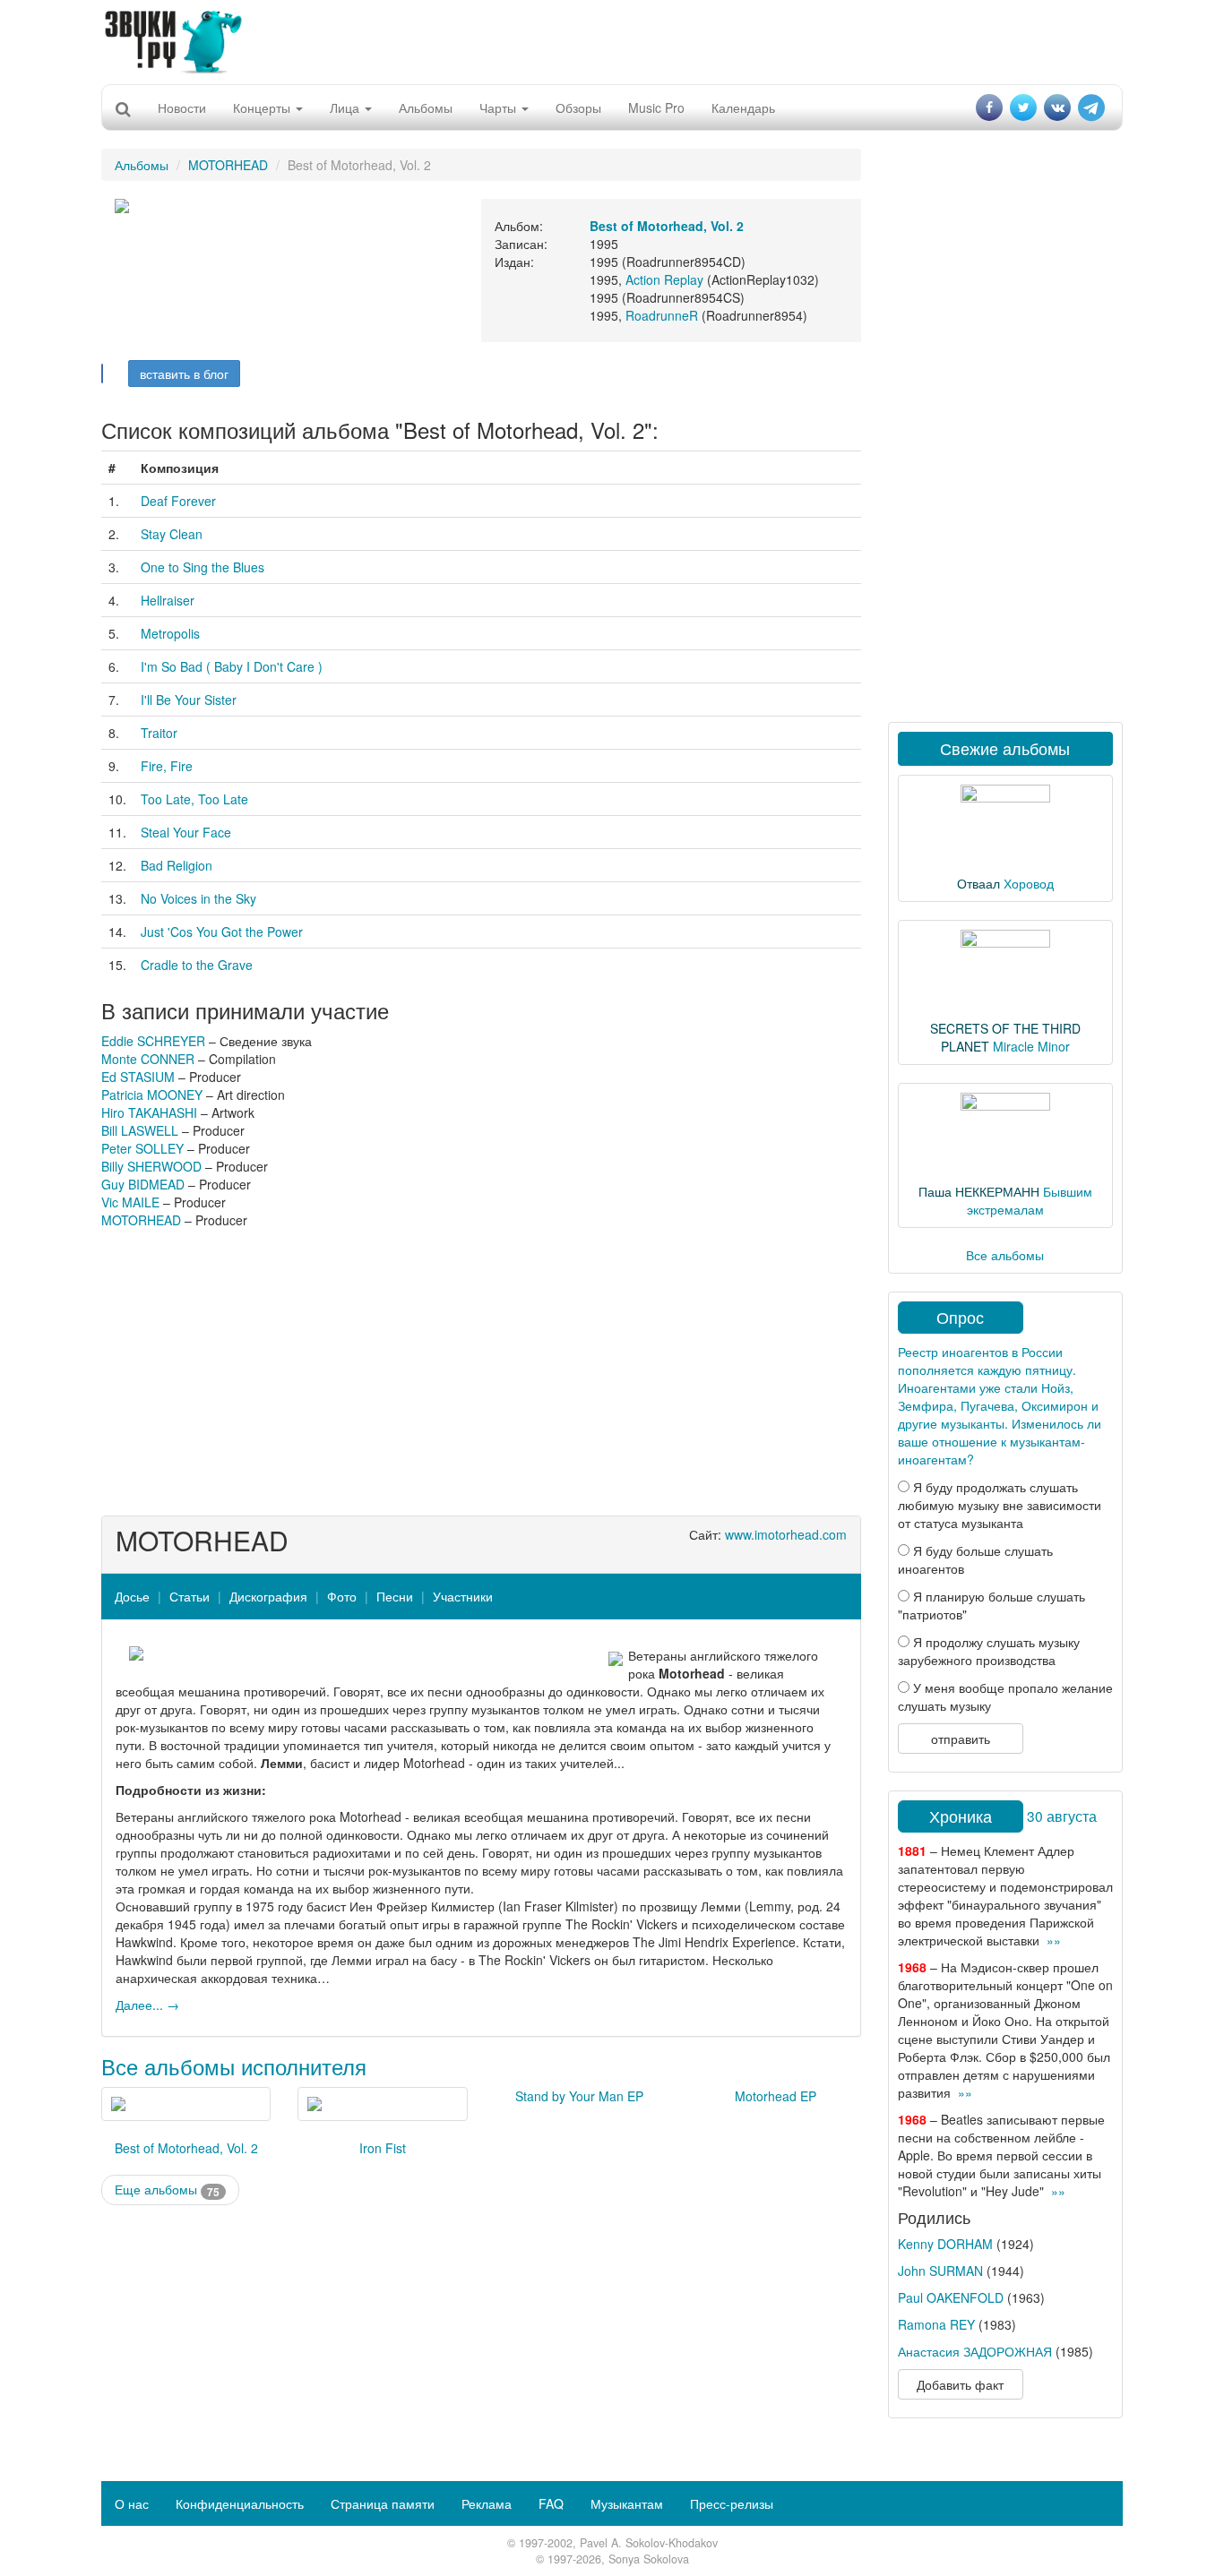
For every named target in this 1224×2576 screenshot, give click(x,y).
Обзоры (578, 107)
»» (1054, 1940)
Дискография (268, 1596)
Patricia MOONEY (152, 1095)
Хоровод (1029, 883)
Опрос (960, 1317)
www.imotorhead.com (786, 1534)
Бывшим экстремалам (1030, 1200)
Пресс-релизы (732, 2503)
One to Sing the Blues (203, 567)
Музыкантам (627, 2503)
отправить (961, 1739)
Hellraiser (168, 600)
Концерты (263, 107)
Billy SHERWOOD (151, 1166)
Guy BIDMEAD (143, 1184)
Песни (395, 1596)
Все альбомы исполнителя (234, 2066)
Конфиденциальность (240, 2503)
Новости (182, 107)
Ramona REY (936, 2324)
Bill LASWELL (140, 1130)
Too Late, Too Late (194, 799)
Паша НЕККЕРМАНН (979, 1191)
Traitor (159, 733)
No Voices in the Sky (198, 898)
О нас (132, 2503)
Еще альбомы (167, 2190)
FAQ (551, 2503)
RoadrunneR (662, 315)
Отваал (978, 883)
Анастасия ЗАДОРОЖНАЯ (975, 2351)
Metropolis (170, 633)
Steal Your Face (186, 832)
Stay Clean (172, 534)
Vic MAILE (130, 1202)
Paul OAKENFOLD (951, 2297)
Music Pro (656, 107)
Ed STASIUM (138, 1077)
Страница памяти (383, 2503)
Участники (463, 1596)
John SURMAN (940, 2271)
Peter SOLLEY (142, 1148)
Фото (342, 1596)
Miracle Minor (1031, 1046)
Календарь (743, 107)
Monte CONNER (148, 1059)
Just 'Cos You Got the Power (222, 932)
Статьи (190, 1596)
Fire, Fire (167, 766)
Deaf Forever (178, 501)
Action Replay (664, 279)
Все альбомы (1005, 1255)
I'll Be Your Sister (189, 700)
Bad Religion (177, 865)
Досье (132, 1596)
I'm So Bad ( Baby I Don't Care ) (232, 666)
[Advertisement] (612, 40)
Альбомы (426, 107)
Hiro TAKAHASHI (149, 1112)
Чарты (500, 107)
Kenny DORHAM (945, 2244)
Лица (346, 107)
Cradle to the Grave (197, 965)
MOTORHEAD (228, 165)
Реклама (487, 2503)
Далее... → (147, 2005)
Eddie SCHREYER (153, 1041)
